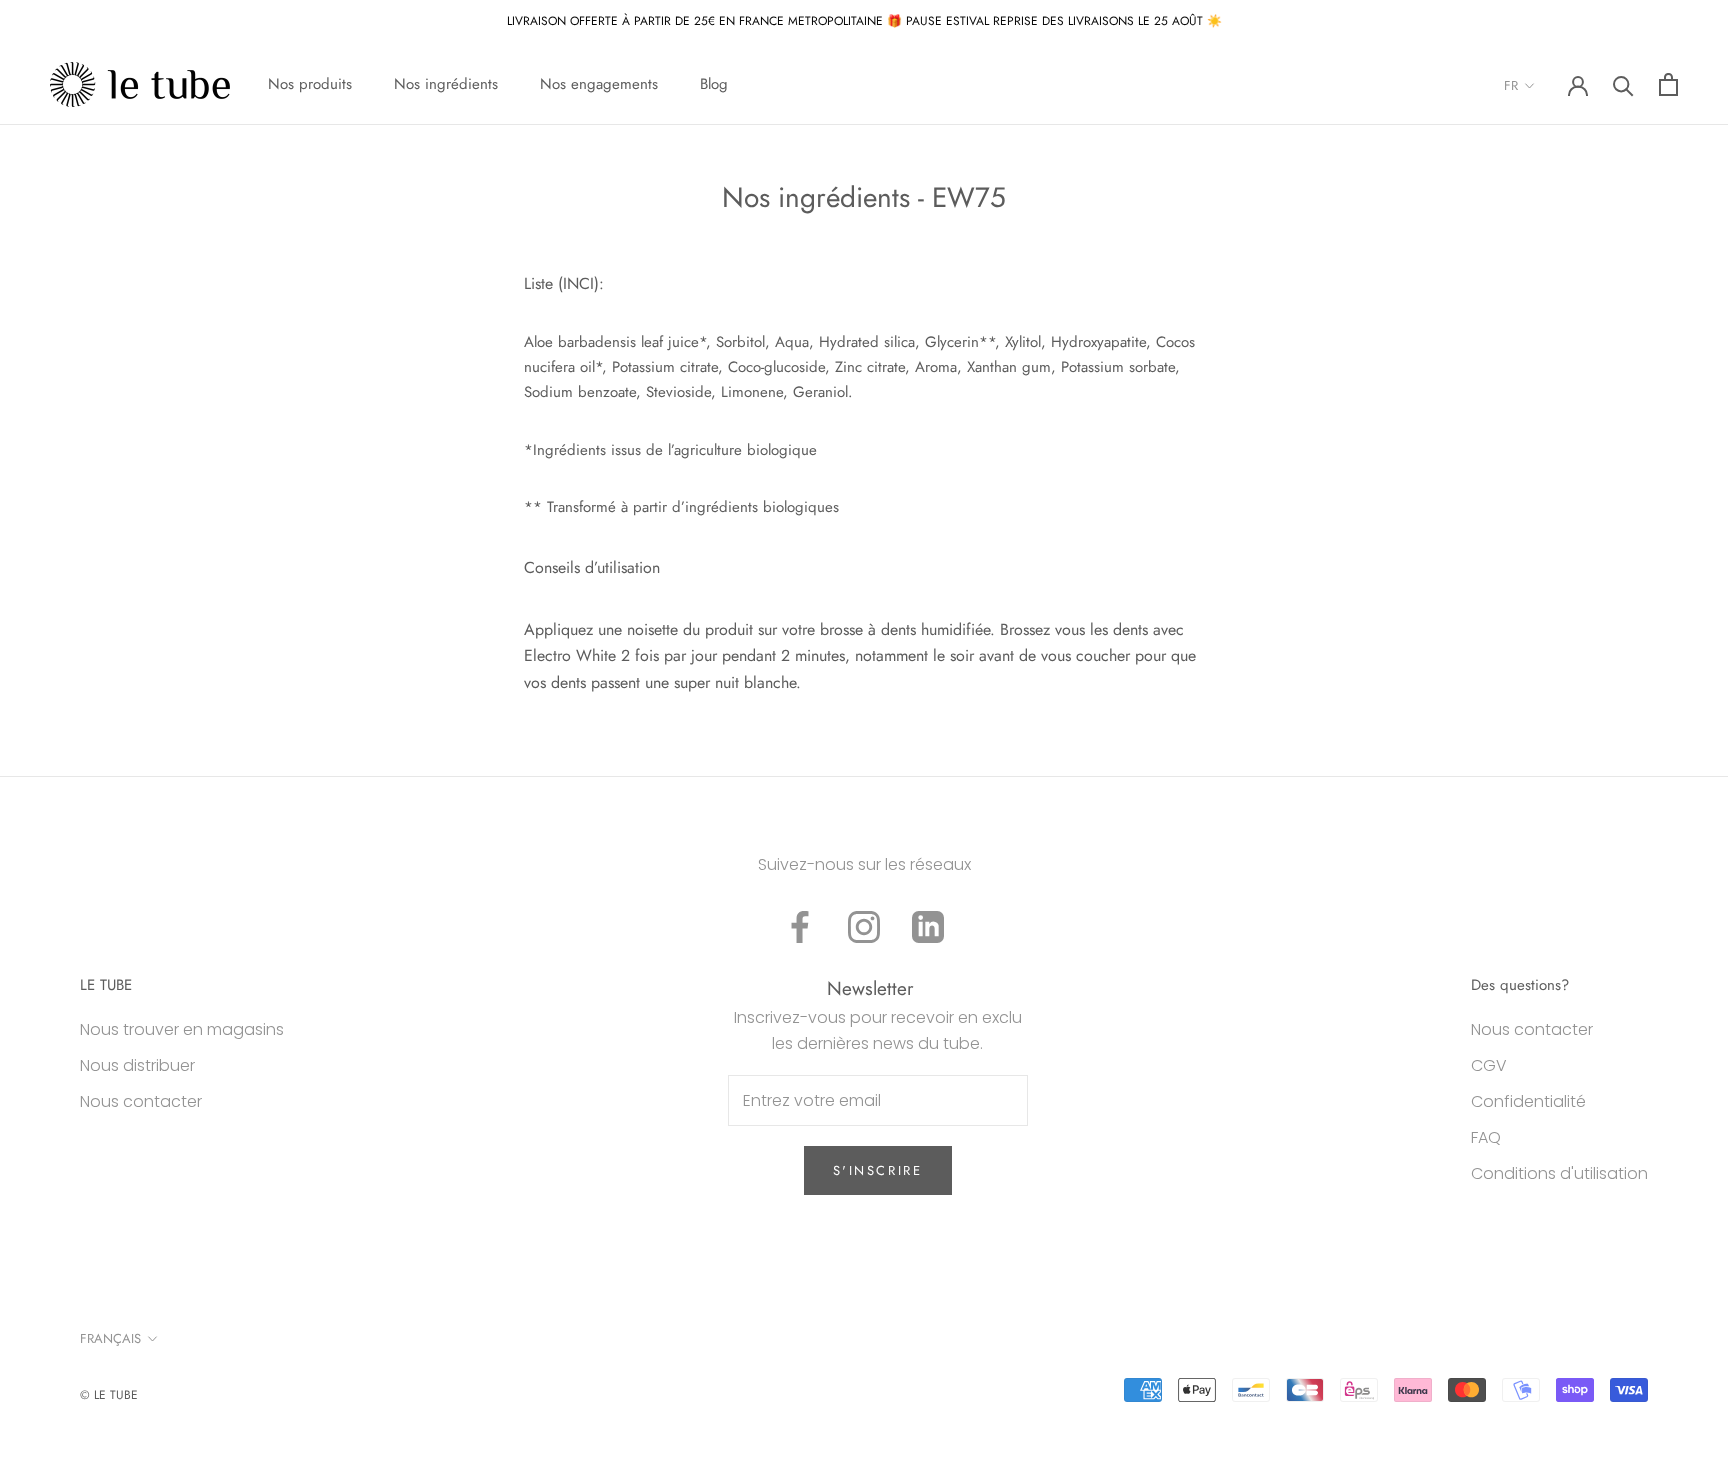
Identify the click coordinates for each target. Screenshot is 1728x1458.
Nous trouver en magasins (182, 1029)
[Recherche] (1623, 84)
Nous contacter (141, 1101)
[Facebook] (800, 927)
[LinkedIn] (928, 927)
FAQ (1486, 1137)
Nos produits (310, 84)
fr (1511, 85)
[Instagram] (864, 927)
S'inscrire (878, 1170)
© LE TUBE (109, 1395)
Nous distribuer (137, 1065)
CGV (1489, 1065)
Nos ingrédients (446, 84)
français (110, 1338)
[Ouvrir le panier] (1668, 84)
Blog (714, 84)
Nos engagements (599, 84)
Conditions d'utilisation (1559, 1173)
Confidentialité (1528, 1101)
